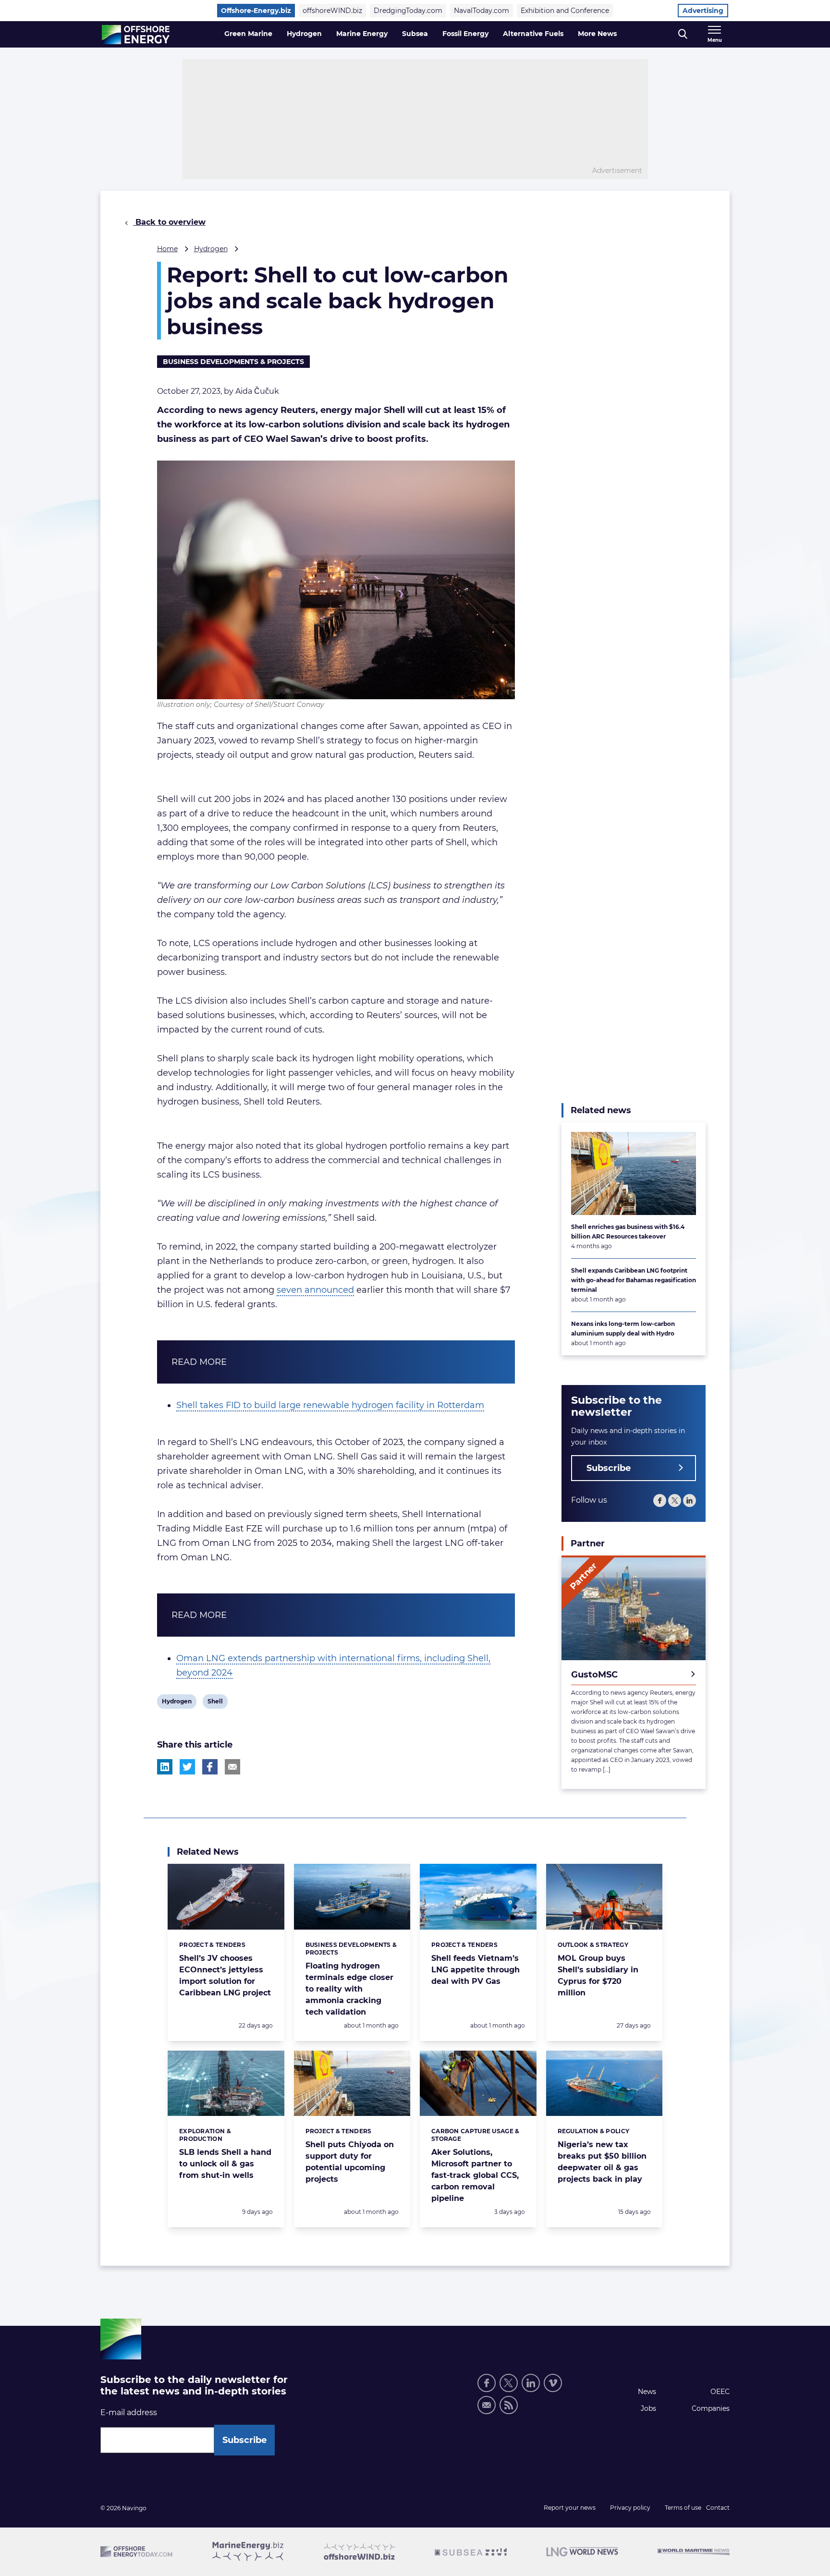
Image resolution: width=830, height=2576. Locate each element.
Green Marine (248, 34)
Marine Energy (362, 34)
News (647, 2392)
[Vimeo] (553, 2383)
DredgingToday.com (408, 11)
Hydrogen (304, 34)
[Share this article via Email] (232, 1767)
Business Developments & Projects (233, 362)
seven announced (315, 1290)
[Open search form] (683, 34)
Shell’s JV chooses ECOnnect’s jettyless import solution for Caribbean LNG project (225, 1975)
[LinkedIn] (690, 1501)
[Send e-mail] (487, 2405)
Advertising (703, 11)
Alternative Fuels (533, 34)
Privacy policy (630, 2508)
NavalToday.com (482, 11)
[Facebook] (660, 1501)
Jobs (648, 2408)
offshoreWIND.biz (332, 11)
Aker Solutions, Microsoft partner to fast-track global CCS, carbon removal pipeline (475, 2175)
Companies (711, 2408)
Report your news (570, 2508)
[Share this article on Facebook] (210, 1767)
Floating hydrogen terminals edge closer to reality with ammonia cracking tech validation (349, 1989)
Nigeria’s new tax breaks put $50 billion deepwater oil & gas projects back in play (602, 2162)
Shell (215, 1703)
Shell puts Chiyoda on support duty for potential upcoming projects (350, 2162)
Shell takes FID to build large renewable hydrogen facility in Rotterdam (330, 1405)
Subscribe (609, 1468)
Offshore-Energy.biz (256, 11)
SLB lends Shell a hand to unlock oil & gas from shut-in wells (225, 2164)
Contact (718, 2508)
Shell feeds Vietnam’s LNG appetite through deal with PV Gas (476, 1970)
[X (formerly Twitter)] (675, 1501)
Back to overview (169, 222)
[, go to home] (136, 35)
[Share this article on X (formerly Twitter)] (187, 1767)
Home (167, 249)
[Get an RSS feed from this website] (509, 2405)
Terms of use (683, 2508)
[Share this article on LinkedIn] (165, 1767)
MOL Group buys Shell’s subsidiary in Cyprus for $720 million (598, 1975)
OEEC (720, 2392)
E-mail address (129, 2412)
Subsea (415, 34)
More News (597, 34)
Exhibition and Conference (565, 11)
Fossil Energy (465, 34)
